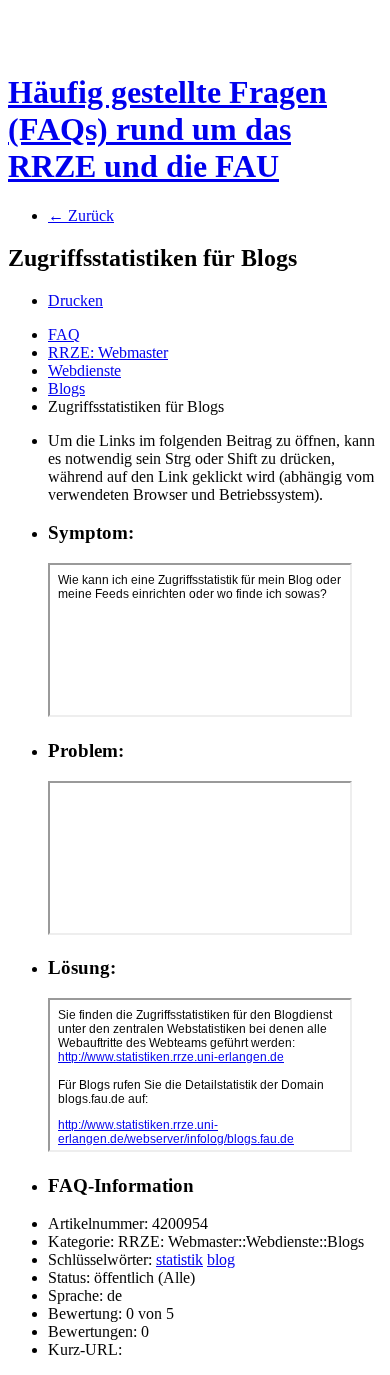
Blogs (66, 388)
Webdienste (84, 370)
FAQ (64, 334)
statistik (179, 1259)
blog (221, 1259)
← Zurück (81, 215)
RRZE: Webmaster (108, 352)
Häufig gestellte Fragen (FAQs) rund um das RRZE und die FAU (167, 129)
